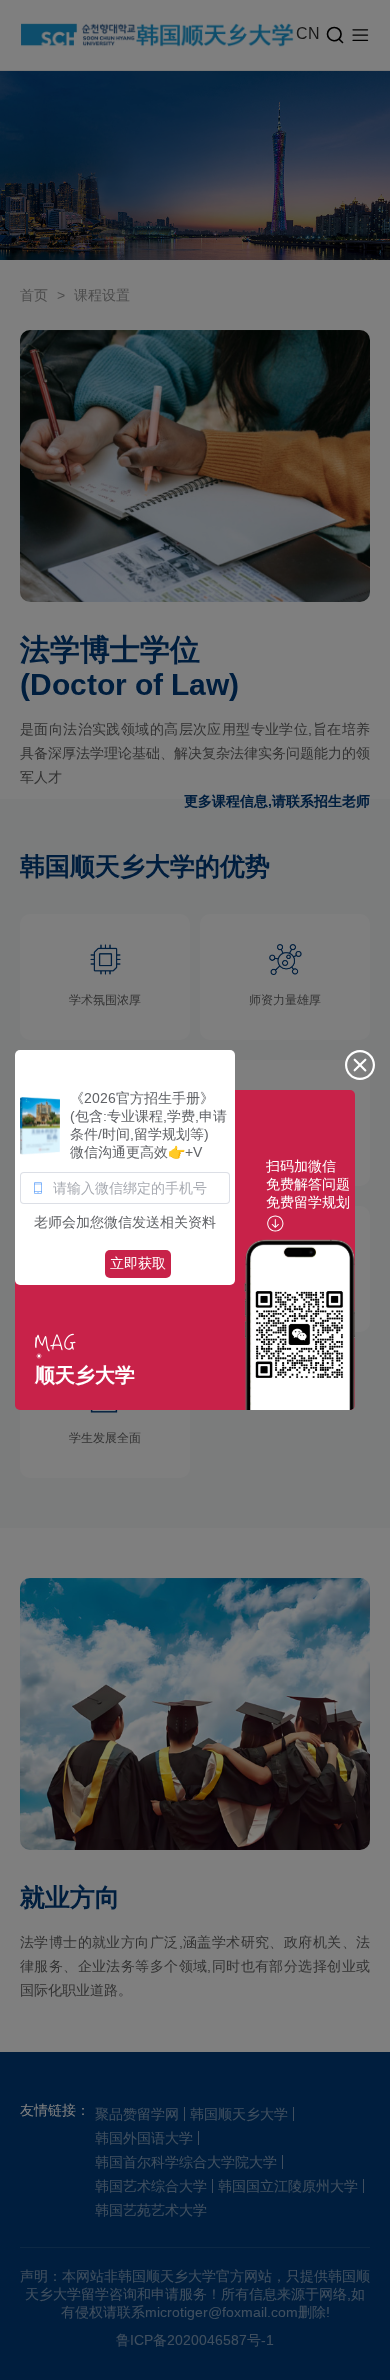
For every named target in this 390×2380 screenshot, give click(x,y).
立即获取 (138, 1263)
